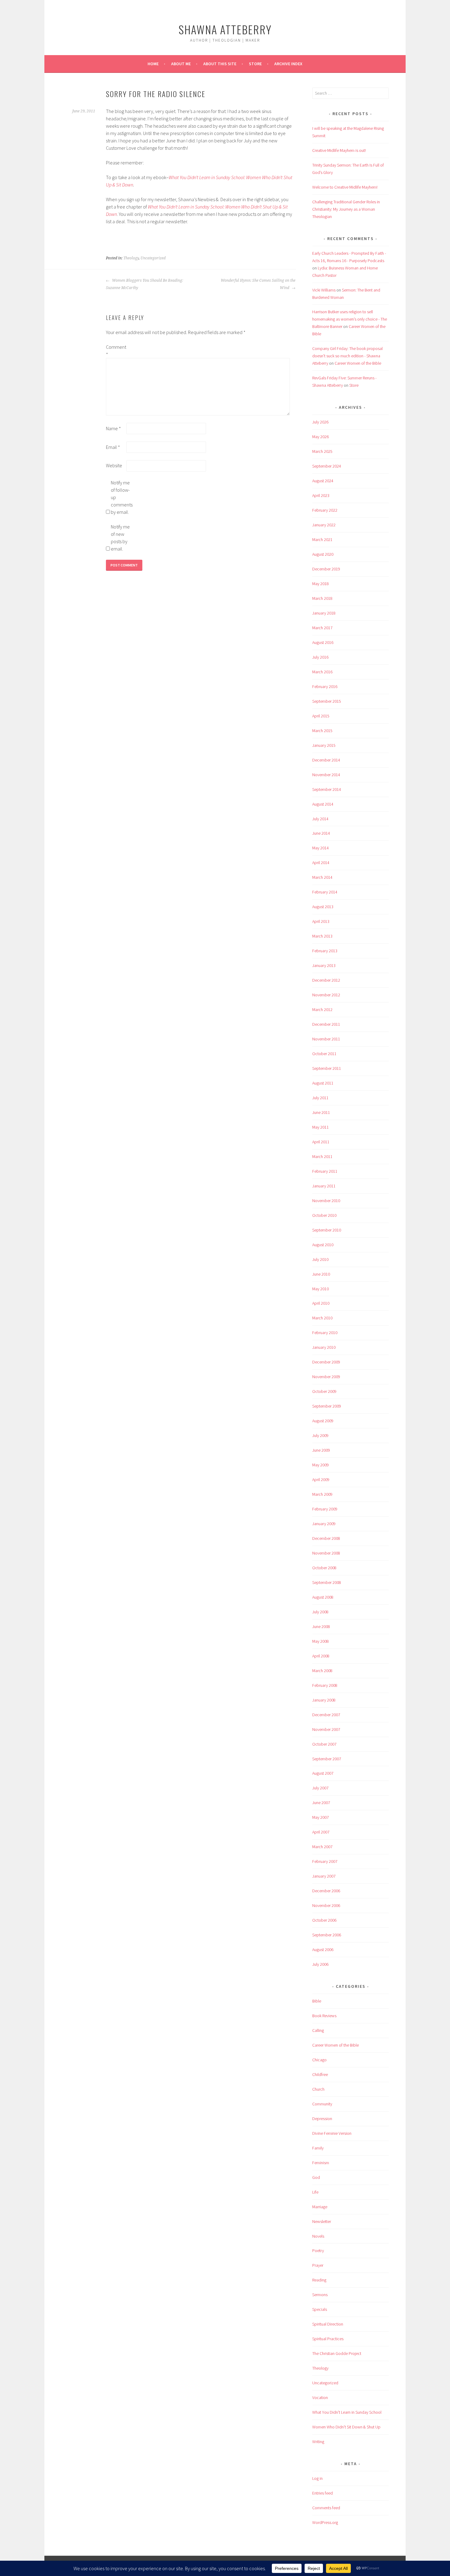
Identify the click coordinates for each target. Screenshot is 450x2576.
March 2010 (322, 1318)
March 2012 (322, 1010)
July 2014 (320, 819)
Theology (131, 258)
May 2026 (321, 437)
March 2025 (322, 451)
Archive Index (288, 64)
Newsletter (322, 2221)
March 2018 (322, 598)
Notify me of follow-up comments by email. (121, 497)
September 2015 (327, 701)
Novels (318, 2236)
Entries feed (322, 2493)
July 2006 (320, 1964)
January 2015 (324, 745)
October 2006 (324, 1920)
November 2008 (326, 1553)
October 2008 (324, 1568)
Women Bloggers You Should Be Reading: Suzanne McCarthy (144, 284)
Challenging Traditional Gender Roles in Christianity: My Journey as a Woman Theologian (346, 209)
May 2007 (321, 1817)
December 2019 (326, 569)
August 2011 (323, 1083)
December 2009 (326, 1362)
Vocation (320, 2397)
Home (153, 64)
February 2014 (325, 892)
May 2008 (321, 1641)
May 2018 (321, 584)
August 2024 (323, 481)
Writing (318, 2442)
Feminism (321, 2163)
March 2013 (322, 936)
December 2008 (326, 1538)
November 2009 (326, 1377)
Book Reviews (324, 2016)
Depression (322, 2119)
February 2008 (325, 1685)
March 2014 (322, 877)
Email (113, 447)
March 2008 (322, 1671)
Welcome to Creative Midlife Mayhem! (345, 187)
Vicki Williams (324, 290)
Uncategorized (153, 258)
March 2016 (322, 672)
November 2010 (326, 1201)
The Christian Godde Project (337, 2353)
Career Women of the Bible (358, 363)
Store (255, 64)
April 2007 (321, 1832)
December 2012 (326, 980)
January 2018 (324, 613)
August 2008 (323, 1597)
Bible (317, 2001)
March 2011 (322, 1156)
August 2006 (323, 1950)
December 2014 (326, 760)
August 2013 (323, 907)
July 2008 (320, 1612)
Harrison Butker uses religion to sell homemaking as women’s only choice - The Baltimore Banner (350, 319)
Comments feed (326, 2508)
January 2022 (324, 525)
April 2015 (321, 716)
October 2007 (324, 1744)
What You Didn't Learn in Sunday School (347, 2412)
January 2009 (324, 1524)
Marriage (320, 2207)
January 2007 (324, 1876)
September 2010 (327, 1230)
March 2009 (322, 1494)
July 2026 (320, 422)
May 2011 (321, 1127)
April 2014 (321, 863)
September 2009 (327, 1406)
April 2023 (321, 495)
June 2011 (321, 1112)
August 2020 (323, 554)
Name (113, 428)
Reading (319, 2280)
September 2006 (327, 1935)
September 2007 (327, 1759)
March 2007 (322, 1847)
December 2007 (326, 1715)
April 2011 (321, 1142)
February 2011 (325, 1171)
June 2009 (321, 1450)
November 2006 (326, 1905)
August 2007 (323, 1773)
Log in (317, 2478)
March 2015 (322, 731)
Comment (116, 351)
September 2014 (327, 789)
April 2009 (321, 1480)
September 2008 (327, 1582)
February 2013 (325, 951)
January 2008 (324, 1700)
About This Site (220, 64)
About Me (181, 64)
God (316, 2177)
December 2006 (326, 1891)
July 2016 (320, 657)
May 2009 (321, 1465)
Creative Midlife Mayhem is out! (339, 150)
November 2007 (326, 1729)
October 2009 (324, 1391)
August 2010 (323, 1245)
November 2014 (326, 775)
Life (315, 2192)
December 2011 (326, 1024)
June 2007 (321, 1803)
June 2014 (321, 833)
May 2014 (321, 848)
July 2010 (320, 1259)
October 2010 (324, 1215)
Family (318, 2148)
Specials (320, 2309)
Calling (318, 2030)
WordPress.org (325, 2522)
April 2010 (321, 1303)
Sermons (320, 2295)
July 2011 (320, 1098)
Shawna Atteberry (225, 29)
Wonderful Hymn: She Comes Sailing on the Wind (258, 284)
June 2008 (321, 1626)
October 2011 (324, 1054)
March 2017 (322, 628)
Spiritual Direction (328, 2324)
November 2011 (326, 1039)
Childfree (320, 2074)
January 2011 (324, 1186)
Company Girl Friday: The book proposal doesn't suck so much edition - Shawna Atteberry (347, 356)
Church (318, 2089)
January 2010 (324, 1347)
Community (322, 2104)
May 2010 (321, 1289)
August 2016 (323, 642)
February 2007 (325, 1861)
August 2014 (323, 804)
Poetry (318, 2251)
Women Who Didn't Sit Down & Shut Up (346, 2427)
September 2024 (327, 466)
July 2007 (320, 1788)
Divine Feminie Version (332, 2133)
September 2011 (327, 1068)
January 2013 (324, 965)
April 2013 (321, 921)
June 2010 (321, 1274)
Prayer (318, 2265)
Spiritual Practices (328, 2339)
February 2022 (325, 510)
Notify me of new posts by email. (120, 538)
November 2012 (326, 995)
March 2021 (322, 540)
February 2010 (325, 1333)
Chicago (319, 2060)
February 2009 (325, 1509)
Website (114, 465)
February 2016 (325, 686)
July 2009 (320, 1435)
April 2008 (321, 1656)
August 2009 (323, 1421)
